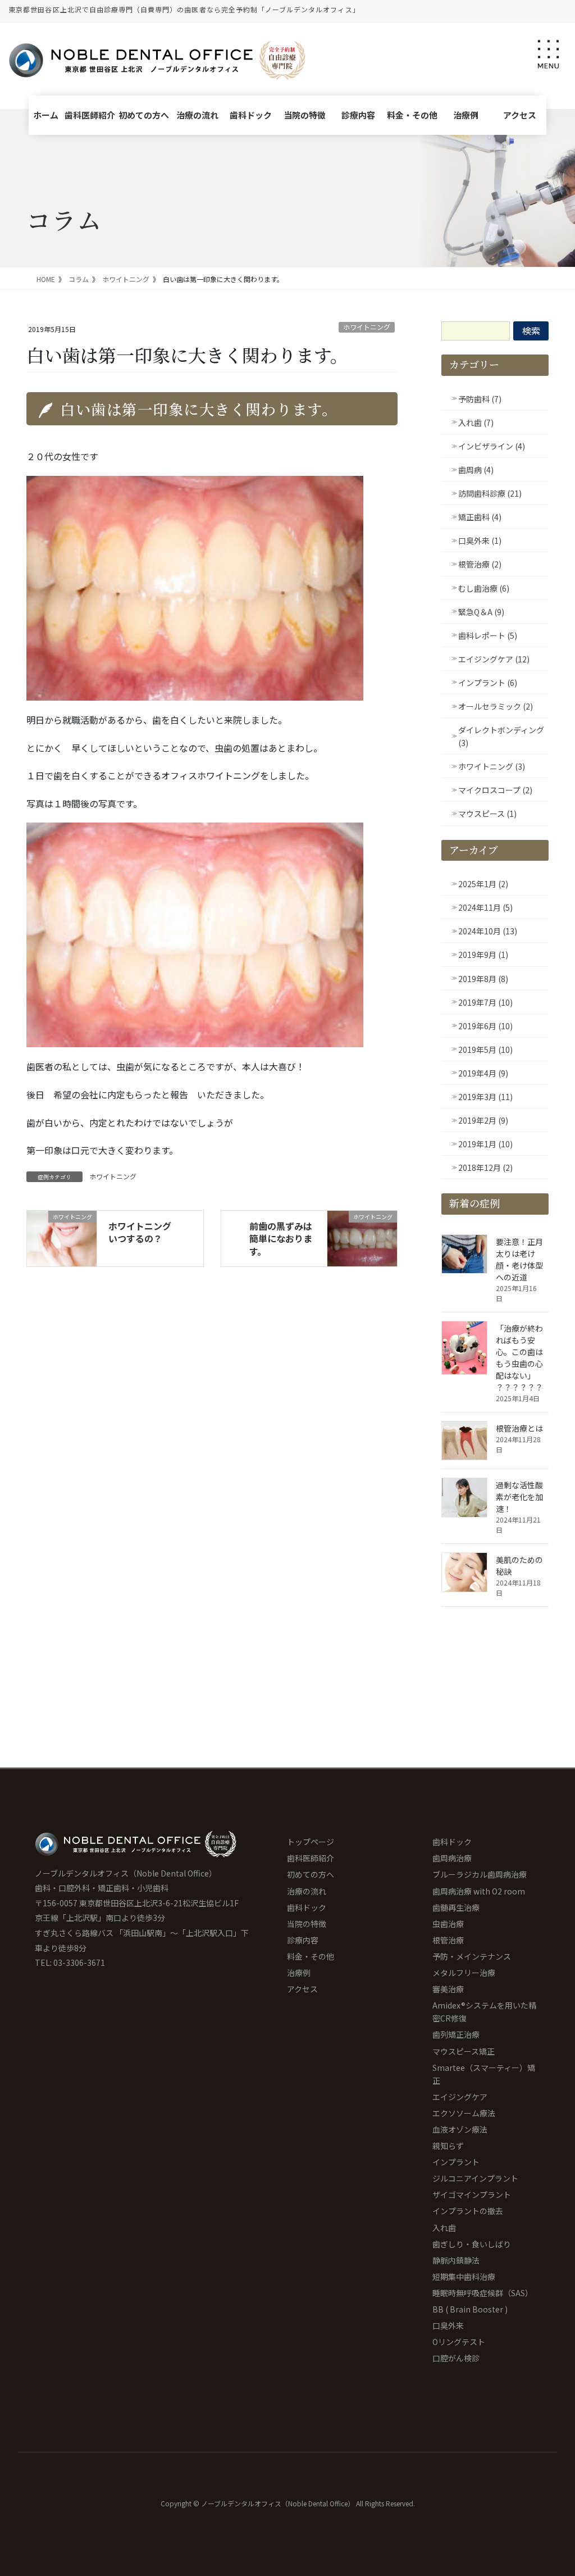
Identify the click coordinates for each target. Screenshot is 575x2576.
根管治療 (448, 1940)
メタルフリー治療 (464, 1973)
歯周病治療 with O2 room (479, 1891)
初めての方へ (144, 115)
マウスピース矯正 (464, 2051)
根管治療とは (519, 1428)
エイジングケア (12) (494, 659)
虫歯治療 (448, 1924)
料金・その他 (412, 115)
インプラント (456, 2162)
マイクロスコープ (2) (495, 790)
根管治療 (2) (480, 564)
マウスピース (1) (487, 814)
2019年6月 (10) (485, 1026)
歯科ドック (251, 115)
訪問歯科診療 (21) (490, 493)
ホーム (46, 115)
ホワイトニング (367, 327)
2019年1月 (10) (485, 1144)
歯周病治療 (452, 1858)
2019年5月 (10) (485, 1050)
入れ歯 (444, 2228)
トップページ (311, 1842)
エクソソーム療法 (464, 2113)
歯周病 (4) (476, 470)
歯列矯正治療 (456, 2034)
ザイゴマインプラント (472, 2195)
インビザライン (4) (492, 446)
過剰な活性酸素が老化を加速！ (519, 1497)
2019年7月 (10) (485, 1002)
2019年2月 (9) (483, 1120)
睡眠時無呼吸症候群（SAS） (483, 2293)
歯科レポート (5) (488, 635)
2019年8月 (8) (483, 979)
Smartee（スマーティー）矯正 (484, 2074)
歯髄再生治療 (456, 1907)
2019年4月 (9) (483, 1073)
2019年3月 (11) (485, 1097)
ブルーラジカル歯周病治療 (480, 1874)
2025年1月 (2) (483, 884)
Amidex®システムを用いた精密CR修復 (484, 2012)
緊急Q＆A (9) (481, 612)
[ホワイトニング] (62, 1233)
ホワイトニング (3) (492, 766)
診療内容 (358, 115)
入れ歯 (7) (476, 422)
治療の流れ (197, 115)
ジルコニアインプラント (475, 2178)
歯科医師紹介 (90, 115)
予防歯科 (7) (480, 399)
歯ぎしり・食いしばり (472, 2244)
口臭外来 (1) (480, 540)
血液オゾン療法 (460, 2129)
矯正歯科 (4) (480, 517)
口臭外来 (448, 2325)
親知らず (448, 2146)
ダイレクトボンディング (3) (501, 736)
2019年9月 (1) (483, 955)
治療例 (466, 115)
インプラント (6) (488, 683)
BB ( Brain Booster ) (470, 2309)
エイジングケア (460, 2097)
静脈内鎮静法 (456, 2260)
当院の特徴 (305, 115)
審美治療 (448, 1989)
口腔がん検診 (456, 2358)
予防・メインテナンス (472, 1956)
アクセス (520, 115)
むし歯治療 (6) (484, 588)
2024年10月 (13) (488, 931)
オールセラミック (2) (496, 706)
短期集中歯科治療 (464, 2277)
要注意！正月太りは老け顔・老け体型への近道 (519, 1259)
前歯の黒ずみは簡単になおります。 (281, 1239)
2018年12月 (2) (485, 1167)
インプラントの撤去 (468, 2211)
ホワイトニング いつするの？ (144, 1232)
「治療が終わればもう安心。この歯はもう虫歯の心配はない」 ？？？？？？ (519, 1358)
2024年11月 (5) (485, 907)
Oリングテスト (459, 2342)
